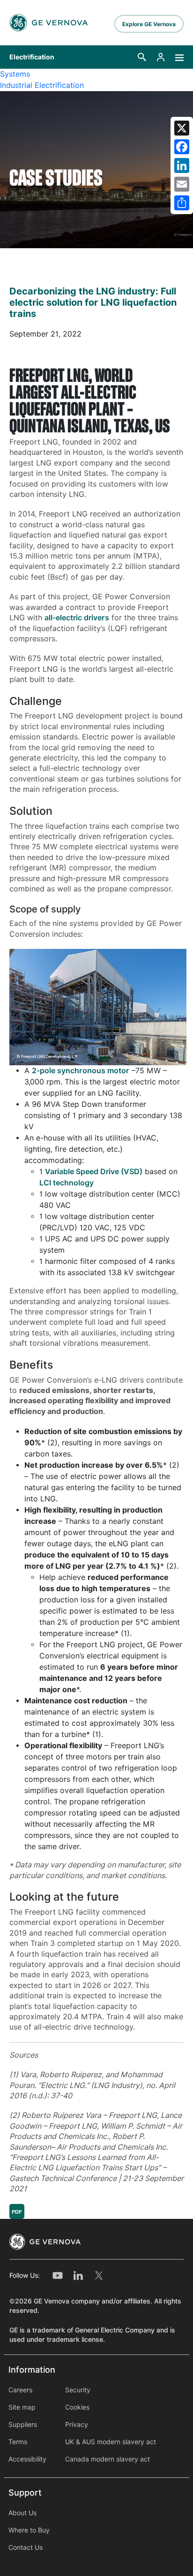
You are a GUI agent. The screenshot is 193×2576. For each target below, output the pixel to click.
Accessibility (27, 2459)
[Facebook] (182, 147)
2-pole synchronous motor (81, 1071)
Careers (20, 2390)
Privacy (77, 2425)
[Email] (182, 184)
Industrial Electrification (42, 85)
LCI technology (67, 1183)
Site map (22, 2407)
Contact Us (26, 2547)
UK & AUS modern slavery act (111, 2442)
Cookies (77, 2407)
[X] (182, 128)
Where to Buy (29, 2530)
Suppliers (23, 2425)
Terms (18, 2442)
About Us (22, 2513)
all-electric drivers (77, 618)
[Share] (182, 203)
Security (78, 2390)
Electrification (32, 57)
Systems (15, 74)
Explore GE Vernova (149, 24)
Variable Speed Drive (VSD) (94, 1172)
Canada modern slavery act (108, 2459)
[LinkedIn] (182, 165)
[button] (142, 57)
